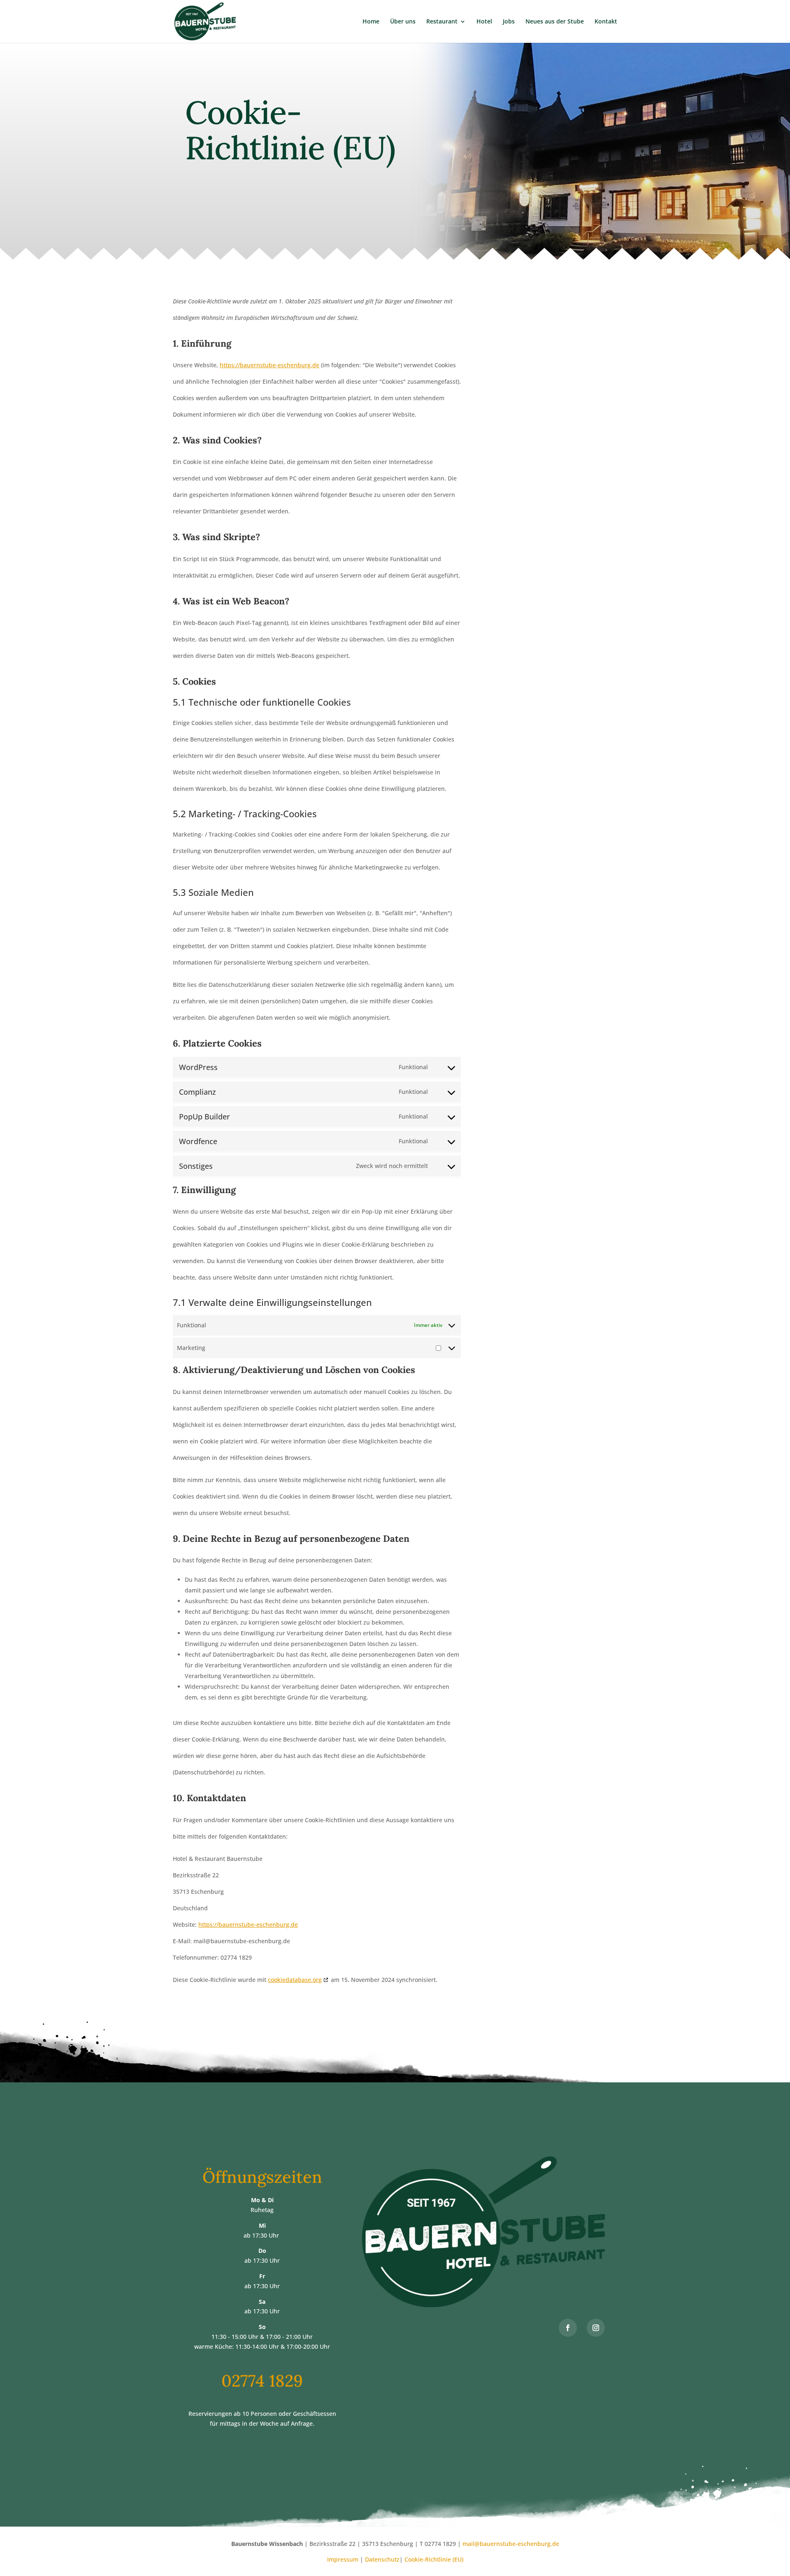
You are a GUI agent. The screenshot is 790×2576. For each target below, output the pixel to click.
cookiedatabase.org (295, 1980)
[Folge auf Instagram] (596, 2328)
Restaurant (442, 22)
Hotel (484, 22)
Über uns (403, 22)
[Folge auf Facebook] (568, 2328)
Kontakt (606, 22)
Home (371, 22)
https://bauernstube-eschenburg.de (270, 365)
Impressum (343, 2559)
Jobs (509, 22)
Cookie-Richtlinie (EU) (434, 2559)
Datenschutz (382, 2559)
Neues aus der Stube (555, 22)
